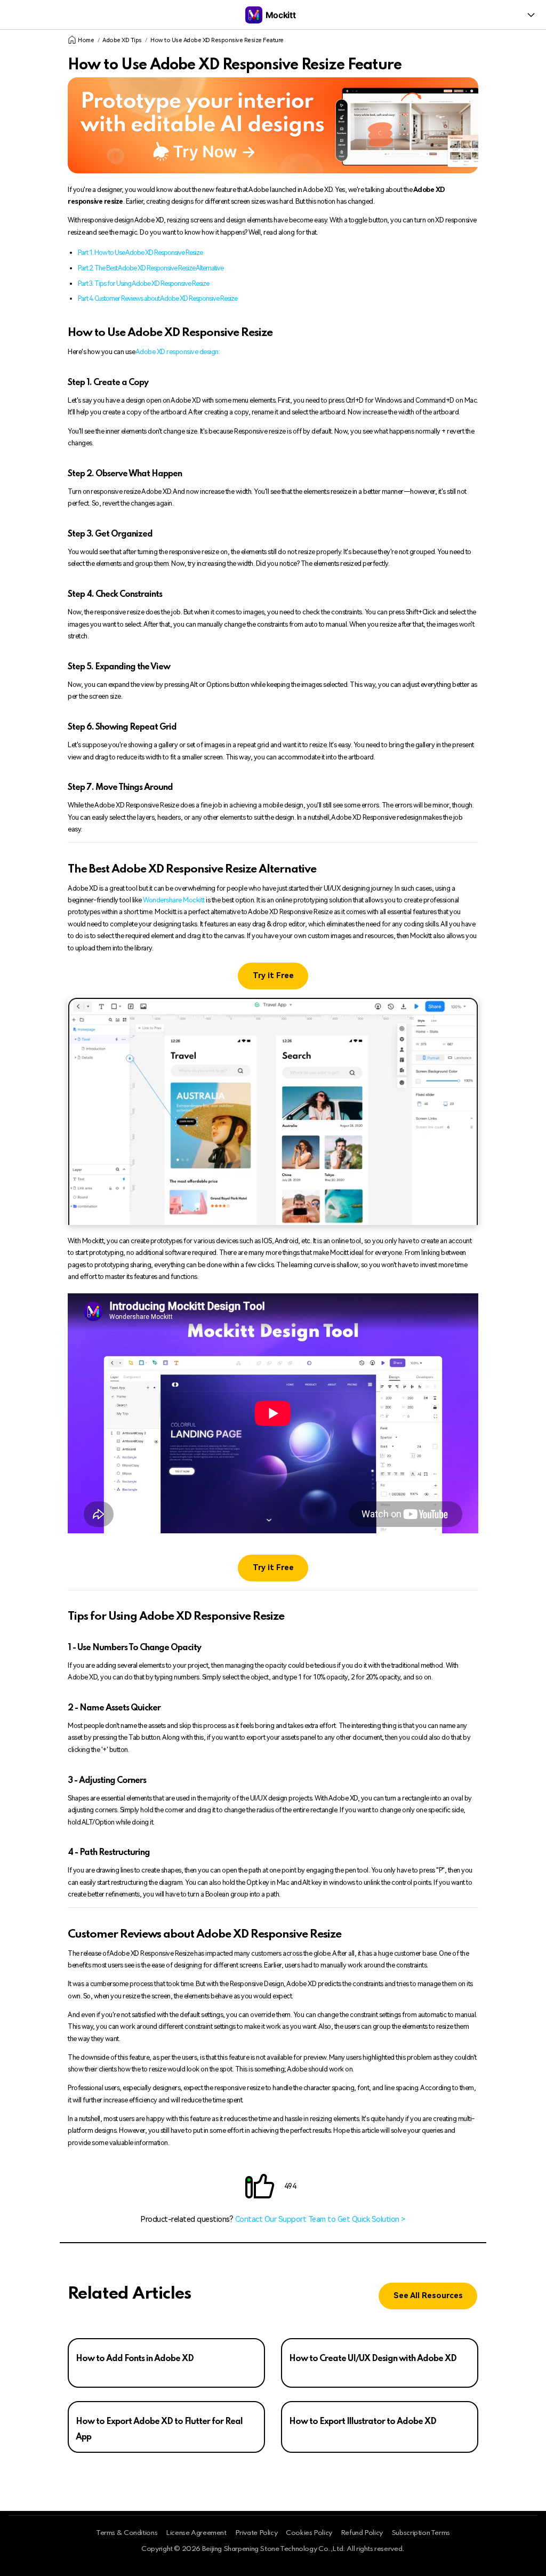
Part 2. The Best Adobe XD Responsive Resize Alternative (151, 268)
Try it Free (273, 976)
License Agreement (196, 2533)
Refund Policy (362, 2533)
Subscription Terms (421, 2533)
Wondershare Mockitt (174, 900)
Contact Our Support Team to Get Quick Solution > (320, 2219)
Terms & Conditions (127, 2533)
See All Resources (428, 2296)
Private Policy (256, 2533)
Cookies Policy (309, 2533)
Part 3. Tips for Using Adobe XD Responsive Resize (143, 283)
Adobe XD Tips (122, 40)
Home (86, 40)
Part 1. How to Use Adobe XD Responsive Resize (140, 253)
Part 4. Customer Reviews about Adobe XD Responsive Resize (158, 298)
